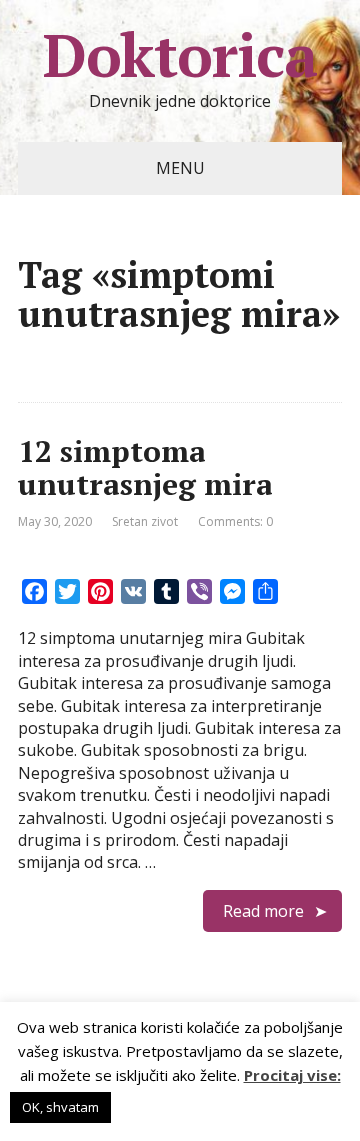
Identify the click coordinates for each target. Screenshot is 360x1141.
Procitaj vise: (292, 1075)
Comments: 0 (235, 521)
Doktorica (180, 55)
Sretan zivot (145, 521)
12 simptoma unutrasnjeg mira (145, 467)
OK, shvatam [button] (60, 1107)
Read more (263, 911)
